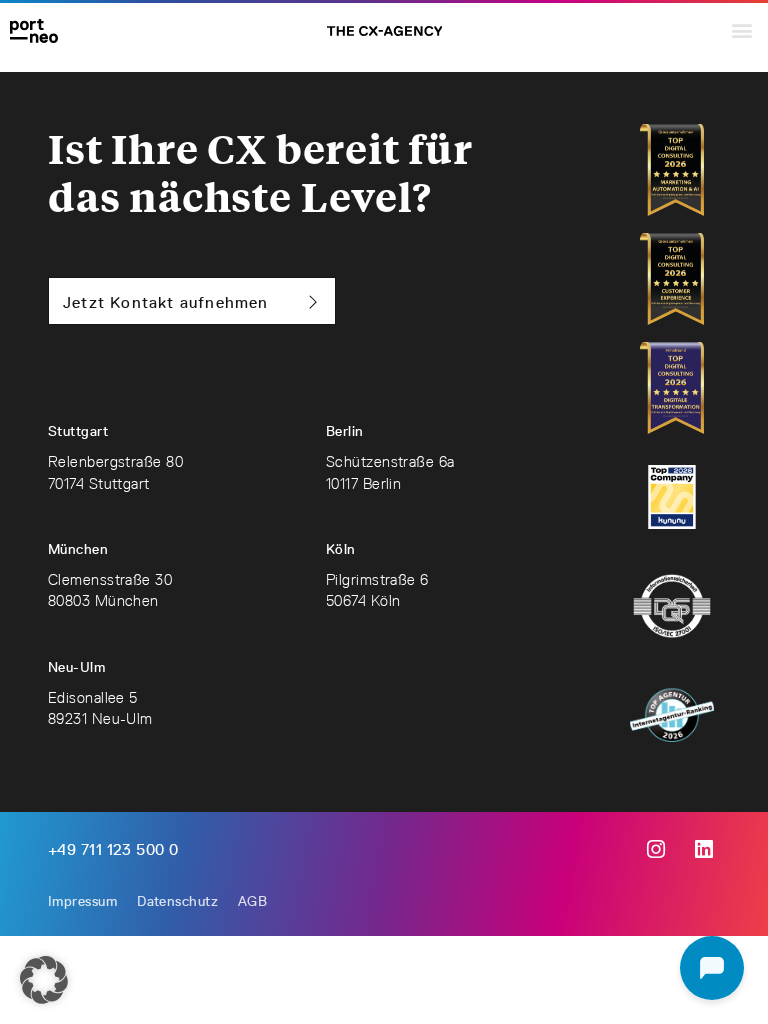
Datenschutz (177, 901)
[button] (741, 29)
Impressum (82, 901)
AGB (252, 901)
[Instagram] (656, 850)
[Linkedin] (704, 850)
